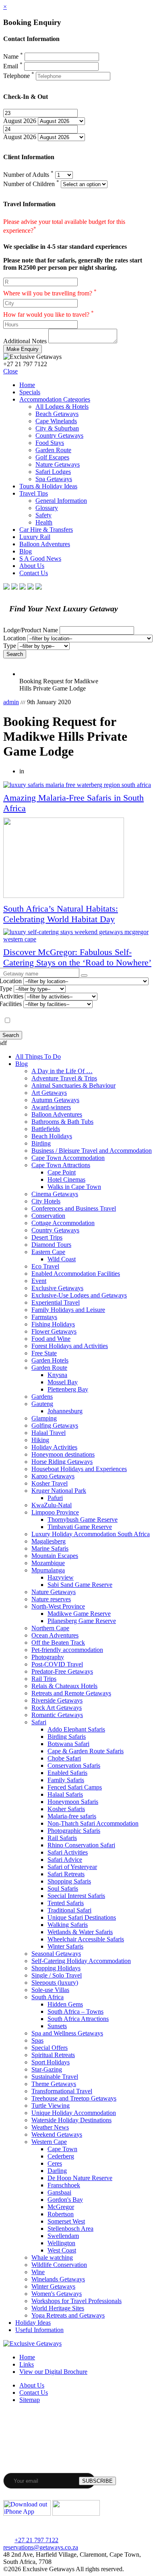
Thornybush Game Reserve (83, 1520)
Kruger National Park (59, 1491)
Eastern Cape (48, 1252)
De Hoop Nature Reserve (80, 2178)
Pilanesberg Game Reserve (82, 1621)
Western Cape (49, 2142)
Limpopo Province (55, 1512)
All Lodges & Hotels (62, 407)
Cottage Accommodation (63, 1223)
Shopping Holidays (56, 1968)
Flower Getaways (54, 1331)
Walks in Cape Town (74, 1187)
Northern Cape (50, 1628)
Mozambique (48, 1563)
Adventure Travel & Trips (64, 1078)
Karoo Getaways (53, 1476)
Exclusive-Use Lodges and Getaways (79, 1295)
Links (27, 2364)
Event (39, 1281)
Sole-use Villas (50, 1990)
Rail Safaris (62, 1838)
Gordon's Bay (65, 2200)
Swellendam (63, 2236)
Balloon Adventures (45, 544)
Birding (41, 1143)
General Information (61, 501)
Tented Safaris (66, 1903)
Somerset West (66, 2221)
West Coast (62, 2250)
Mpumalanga (48, 1570)
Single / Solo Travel (57, 1975)
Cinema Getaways (55, 1194)
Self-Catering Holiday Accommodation (81, 1961)
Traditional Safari (69, 1910)
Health (44, 522)
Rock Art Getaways (57, 1708)
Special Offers (50, 2048)
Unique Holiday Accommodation (74, 2113)
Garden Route (53, 450)
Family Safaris (66, 1780)
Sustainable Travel (55, 2077)
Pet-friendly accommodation (67, 1650)
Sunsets (57, 2026)
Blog (26, 551)
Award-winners (51, 1107)
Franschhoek (64, 2185)
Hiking (40, 1440)
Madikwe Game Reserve (79, 1614)
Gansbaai (59, 2192)
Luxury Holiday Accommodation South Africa (91, 1534)
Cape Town (62, 2149)
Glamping (44, 1418)
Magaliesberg (49, 1541)
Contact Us (34, 573)
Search (15, 654)
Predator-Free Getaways (62, 1671)
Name (13, 56)
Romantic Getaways (57, 1715)
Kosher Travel (50, 1483)
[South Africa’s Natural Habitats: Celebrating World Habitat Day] (78, 859)
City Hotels (46, 1201)
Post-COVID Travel (57, 1664)
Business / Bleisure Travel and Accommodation (92, 1151)
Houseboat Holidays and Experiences (79, 1469)
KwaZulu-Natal (52, 1505)
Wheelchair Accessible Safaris (86, 1939)
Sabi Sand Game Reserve (80, 1585)
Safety (43, 515)
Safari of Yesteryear (72, 1867)
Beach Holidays (52, 1136)
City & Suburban (57, 428)
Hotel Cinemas (66, 1179)
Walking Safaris (68, 1925)
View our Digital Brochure (53, 2372)
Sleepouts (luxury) (55, 1983)
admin (11, 702)
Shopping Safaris (69, 1881)
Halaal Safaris (65, 1794)
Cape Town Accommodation (68, 1158)
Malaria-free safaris (72, 1816)
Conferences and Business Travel (74, 1208)
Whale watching (52, 2257)
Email (13, 66)
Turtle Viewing (51, 2106)
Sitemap (30, 2400)
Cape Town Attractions (61, 1165)
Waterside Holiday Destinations (71, 2120)
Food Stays (50, 443)
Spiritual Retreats (53, 2055)
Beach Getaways (57, 414)
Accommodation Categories (55, 399)
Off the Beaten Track (58, 1643)
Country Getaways (59, 435)
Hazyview (61, 1577)
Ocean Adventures (55, 1635)
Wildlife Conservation (59, 2265)
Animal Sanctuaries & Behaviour (73, 1085)
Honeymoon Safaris (73, 1802)
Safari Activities (68, 1852)
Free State (44, 1353)
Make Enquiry (23, 349)
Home (27, 385)
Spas (37, 2040)
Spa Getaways (54, 479)
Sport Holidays (51, 2062)
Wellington (61, 2243)
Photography (48, 1657)
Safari (39, 1722)
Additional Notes (25, 341)
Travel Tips (34, 493)
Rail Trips (44, 1679)
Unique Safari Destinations (82, 1917)
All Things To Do (38, 1056)
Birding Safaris (67, 1737)
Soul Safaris (63, 1888)
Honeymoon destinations (63, 1454)
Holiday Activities (54, 1447)
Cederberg (61, 2156)
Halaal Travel (49, 1433)
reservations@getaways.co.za (41, 2547)
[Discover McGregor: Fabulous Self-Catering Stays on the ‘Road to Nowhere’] (78, 936)
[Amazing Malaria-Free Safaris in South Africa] (78, 785)
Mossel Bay (63, 1382)
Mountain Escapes (55, 1556)
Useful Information (39, 2330)
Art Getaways (49, 1093)
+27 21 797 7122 (36, 2540)
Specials (30, 392)
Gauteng (42, 1404)
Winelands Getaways (58, 2279)
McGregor (61, 2207)
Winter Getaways (53, 2286)
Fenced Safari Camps (75, 1787)
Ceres (55, 2163)
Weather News (50, 2127)
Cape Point (62, 1172)
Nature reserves (51, 1599)
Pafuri (55, 1498)
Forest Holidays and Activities (70, 1346)
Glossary (47, 508)
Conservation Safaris (74, 1765)
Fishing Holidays (53, 1324)
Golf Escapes (52, 457)
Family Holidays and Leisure (68, 1310)
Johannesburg (65, 1411)
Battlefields (46, 1129)
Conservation (48, 1216)
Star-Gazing (47, 2069)
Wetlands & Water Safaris (80, 1932)
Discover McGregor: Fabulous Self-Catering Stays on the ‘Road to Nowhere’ (77, 957)
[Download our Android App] (76, 2513)
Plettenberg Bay (68, 1389)
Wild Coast (62, 1259)
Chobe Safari (64, 1758)
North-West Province (58, 1606)
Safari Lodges (53, 472)
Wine (38, 2272)
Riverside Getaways (57, 1700)
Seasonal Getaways (56, 1954)
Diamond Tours (51, 1245)
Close (10, 371)
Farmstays (44, 1317)
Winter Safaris (65, 1946)
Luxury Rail (35, 537)
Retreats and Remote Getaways (71, 1693)
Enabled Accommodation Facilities (76, 1274)
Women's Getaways (57, 2294)
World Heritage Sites (58, 2308)
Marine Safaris (50, 1548)
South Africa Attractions (78, 2019)
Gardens (42, 1397)
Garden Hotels (50, 1360)
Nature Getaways (58, 464)
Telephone (19, 76)
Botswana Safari (68, 1744)
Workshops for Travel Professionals (76, 2301)
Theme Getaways (54, 2084)
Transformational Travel (62, 2091)
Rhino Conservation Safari (81, 1845)
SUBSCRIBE (97, 2481)
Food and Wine (51, 1339)
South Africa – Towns (75, 2011)
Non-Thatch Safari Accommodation (93, 1823)
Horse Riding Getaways (62, 1462)
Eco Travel (45, 1266)
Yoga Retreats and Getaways (68, 2315)
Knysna (57, 1375)
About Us (32, 566)
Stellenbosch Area (70, 2229)
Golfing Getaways (55, 1425)
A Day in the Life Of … (62, 1071)
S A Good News (40, 558)
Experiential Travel (56, 1302)
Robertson (61, 2214)
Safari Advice (65, 1860)
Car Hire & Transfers (46, 530)
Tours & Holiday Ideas (48, 486)
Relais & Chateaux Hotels (64, 1686)
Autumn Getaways (55, 1100)
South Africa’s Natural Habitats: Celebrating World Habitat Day (61, 914)
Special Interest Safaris (76, 1896)
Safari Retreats (66, 1874)
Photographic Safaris (74, 1831)
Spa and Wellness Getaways (67, 2033)
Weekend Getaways (57, 2134)
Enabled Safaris (67, 1773)
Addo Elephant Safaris (76, 1729)
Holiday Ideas (33, 2323)
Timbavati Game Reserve (80, 1527)
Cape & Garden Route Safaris (86, 1751)
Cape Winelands (56, 421)
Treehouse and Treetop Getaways (74, 2098)
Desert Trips (47, 1237)
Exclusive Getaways (57, 1288)
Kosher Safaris (66, 1809)
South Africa (48, 1997)
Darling (57, 2171)
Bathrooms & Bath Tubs (62, 1122)
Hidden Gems (65, 2004)
